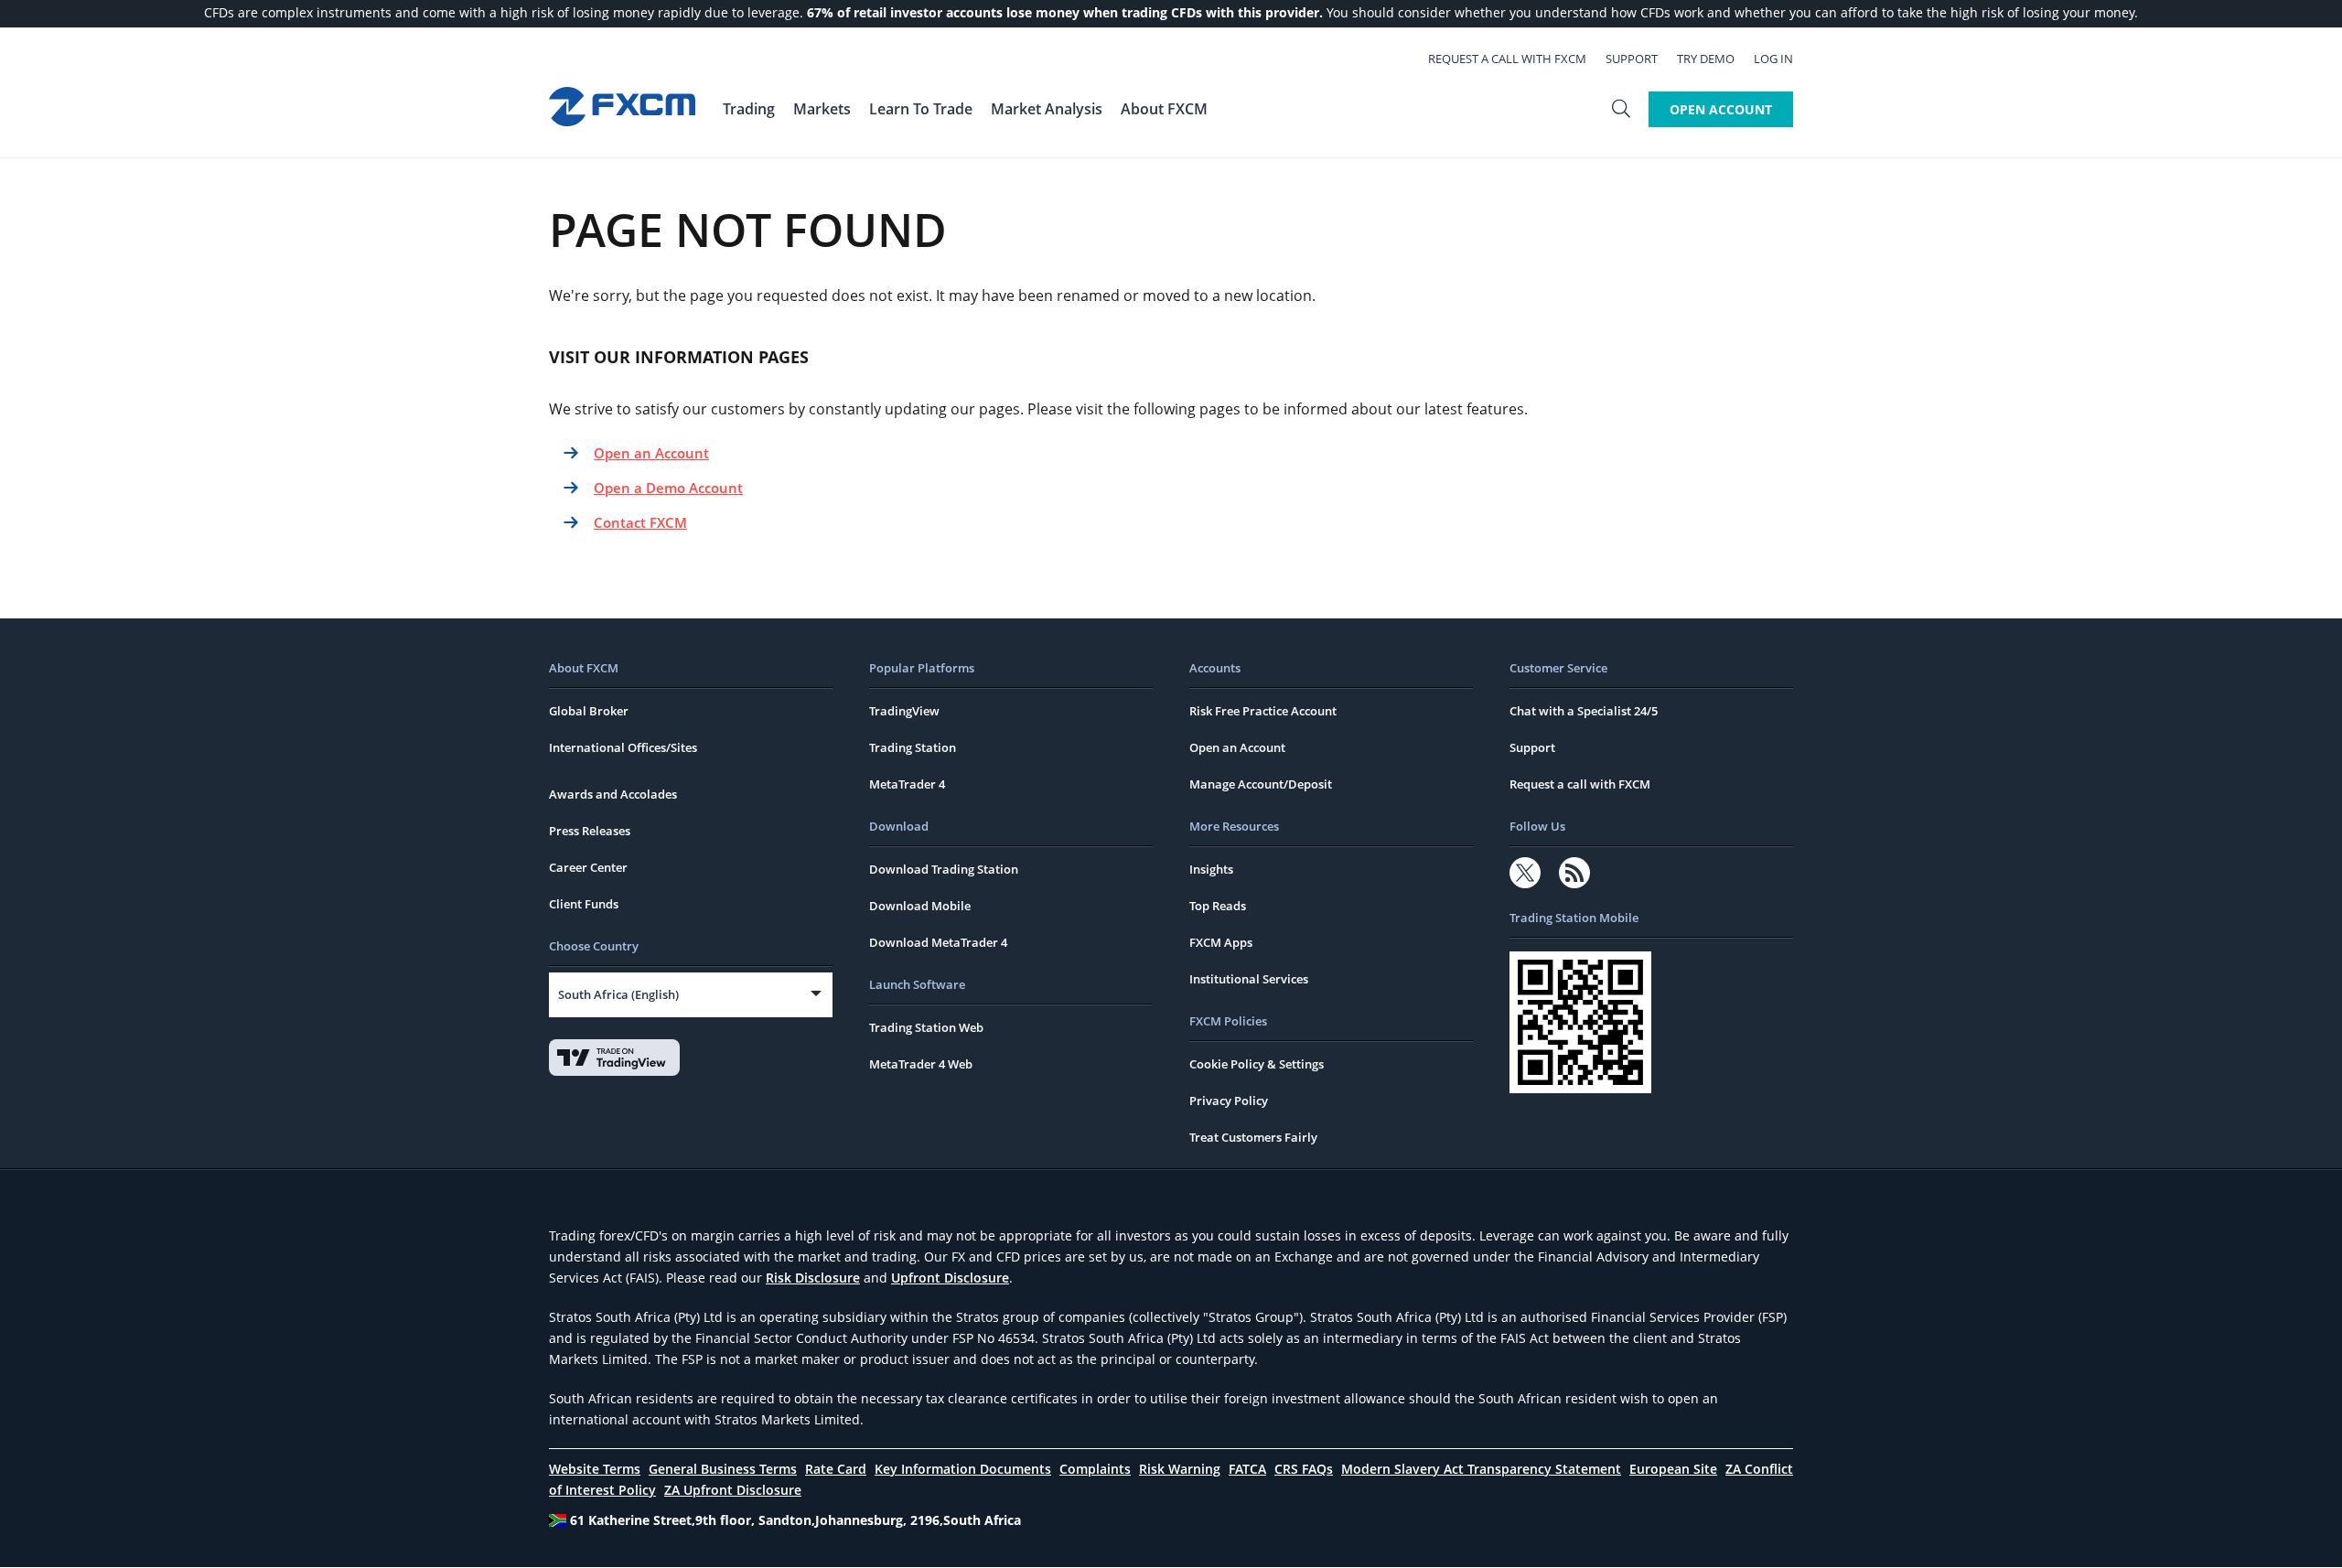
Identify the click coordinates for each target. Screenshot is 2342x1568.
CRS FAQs (1304, 1469)
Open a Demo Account (668, 488)
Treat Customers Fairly (1253, 1137)
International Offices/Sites (623, 747)
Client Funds (584, 904)
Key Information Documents (963, 1469)
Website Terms (595, 1469)
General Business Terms (723, 1469)
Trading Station (913, 747)
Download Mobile (920, 906)
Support (1632, 59)
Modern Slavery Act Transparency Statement (1481, 1469)
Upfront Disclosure (950, 1278)
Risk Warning (1180, 1469)
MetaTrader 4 (907, 784)
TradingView (904, 711)
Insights (1211, 869)
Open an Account (651, 453)
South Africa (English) (618, 994)
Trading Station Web (926, 1027)
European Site (1673, 1469)
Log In (1773, 59)
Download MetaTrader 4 (938, 942)
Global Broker (589, 711)
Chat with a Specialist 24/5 (1584, 711)
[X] (1525, 873)
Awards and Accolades (613, 794)
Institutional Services (1249, 979)
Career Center (588, 867)
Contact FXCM (640, 522)
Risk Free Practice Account (1263, 711)
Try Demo (1706, 59)
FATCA (1247, 1469)
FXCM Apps (1221, 942)
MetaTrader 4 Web (921, 1064)
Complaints (1095, 1469)
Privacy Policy (1229, 1101)
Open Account (1721, 109)
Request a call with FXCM (1507, 59)
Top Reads (1218, 906)
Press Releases (590, 831)
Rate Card (836, 1469)
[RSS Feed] (1574, 873)
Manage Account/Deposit (1261, 784)
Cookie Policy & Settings (1257, 1064)
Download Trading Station (944, 869)
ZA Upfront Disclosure (733, 1490)
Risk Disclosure (813, 1278)
